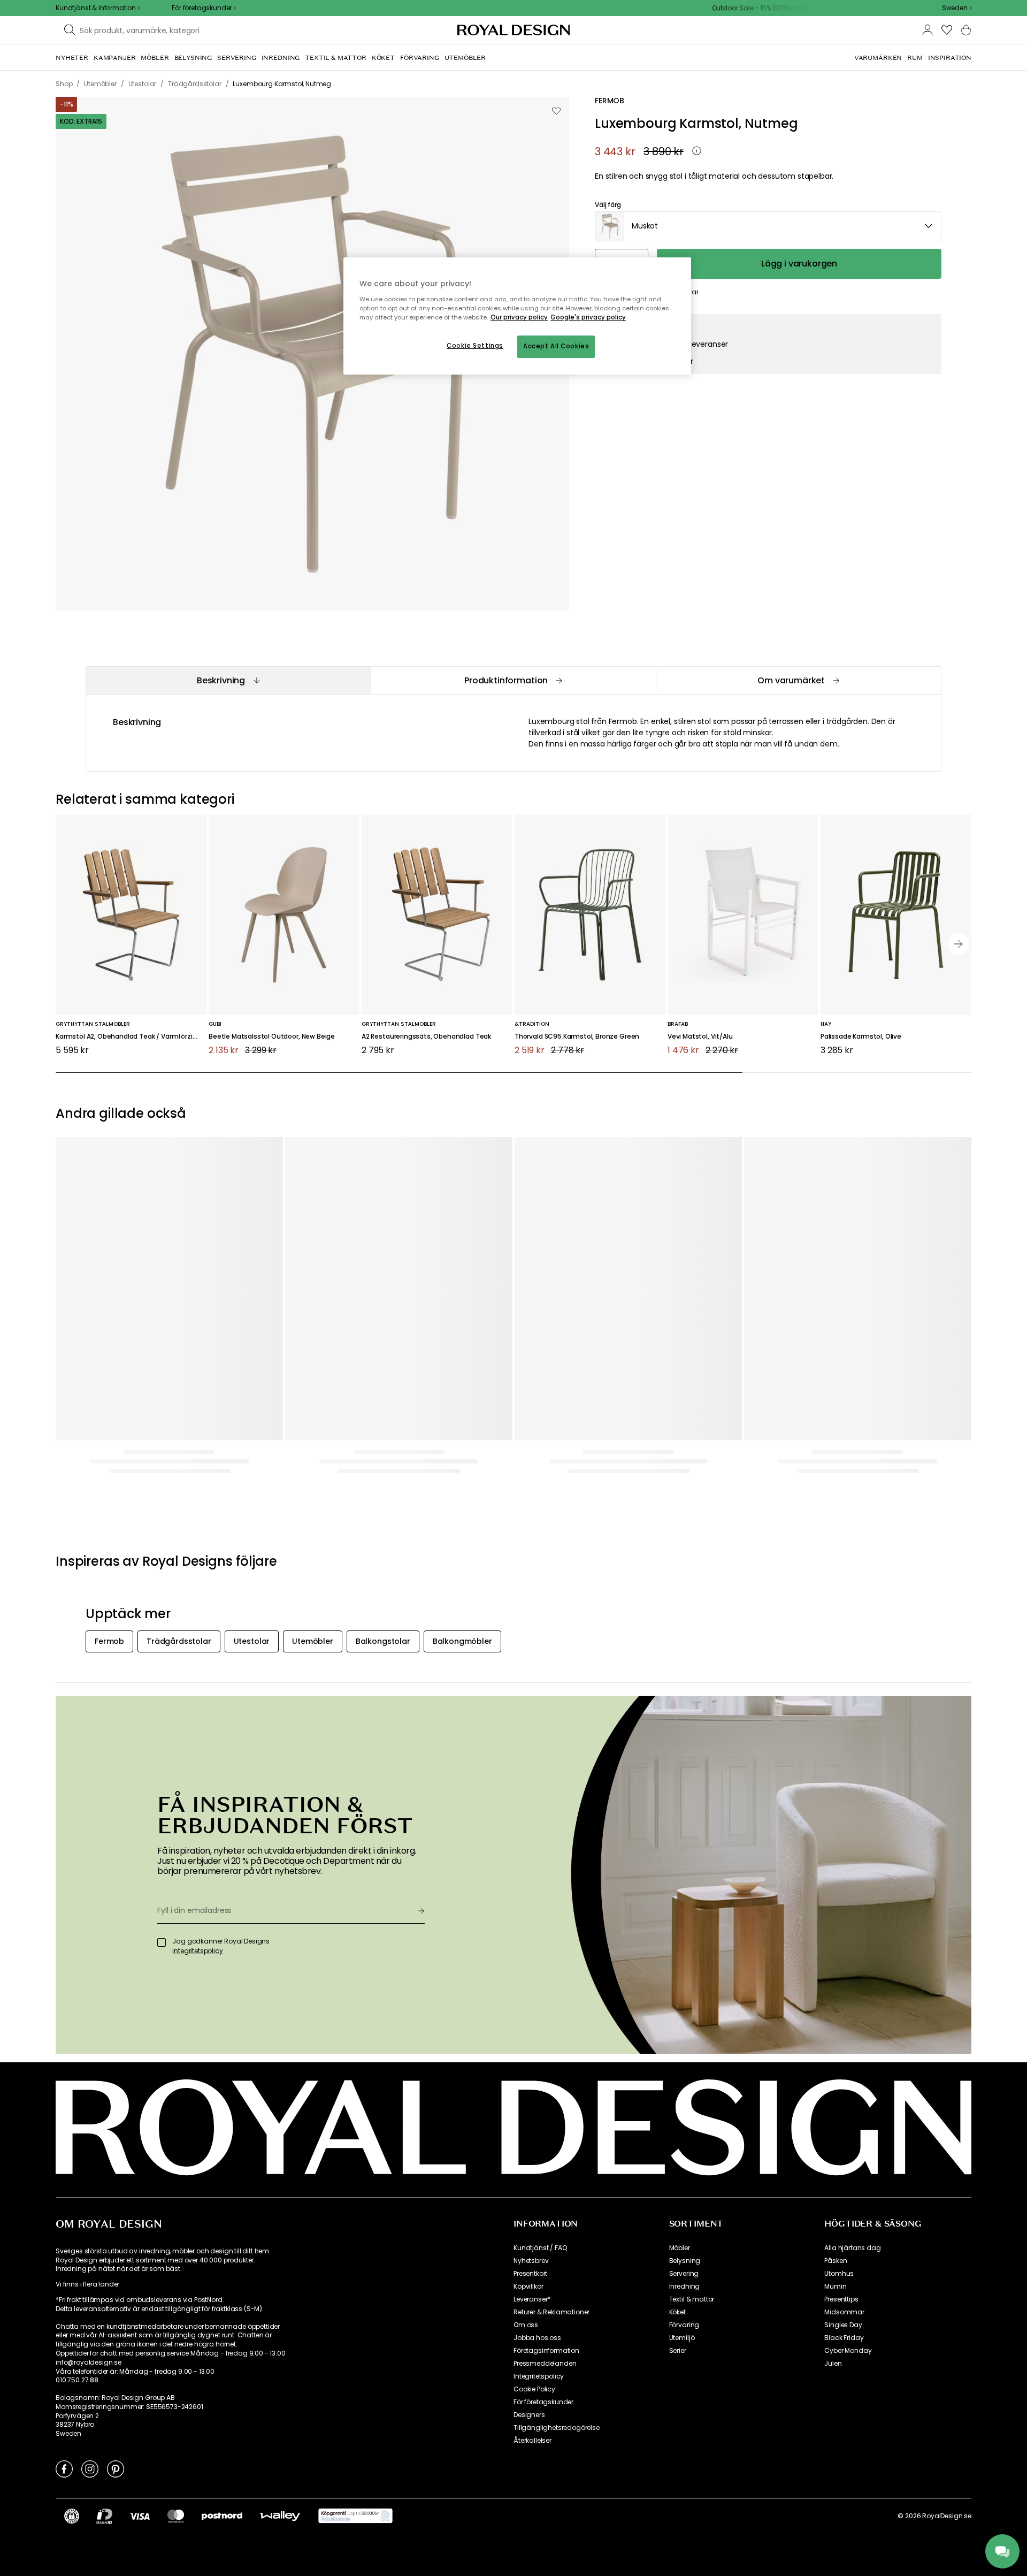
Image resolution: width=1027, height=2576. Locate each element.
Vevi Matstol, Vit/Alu (700, 1037)
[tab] (228, 680)
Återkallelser (532, 2441)
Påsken (836, 2261)
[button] (957, 8)
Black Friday (844, 2338)
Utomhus (839, 2274)
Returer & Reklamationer (551, 2312)
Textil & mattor (692, 2299)
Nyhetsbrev (531, 2261)
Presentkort (530, 2274)
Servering (684, 2274)
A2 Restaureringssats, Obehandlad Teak (426, 1037)
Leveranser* (532, 2299)
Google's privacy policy (588, 317)
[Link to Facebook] (64, 2468)
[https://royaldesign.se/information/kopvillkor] (355, 2516)
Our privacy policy (519, 317)
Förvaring (684, 2325)
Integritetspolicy (539, 2376)
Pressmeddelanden (545, 2364)
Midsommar (844, 2312)
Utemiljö (682, 2338)
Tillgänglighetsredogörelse (557, 2428)
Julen (833, 2364)
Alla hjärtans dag (852, 2248)
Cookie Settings (475, 346)
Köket (677, 2312)
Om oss (526, 2325)
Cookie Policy (534, 2389)
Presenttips (841, 2299)
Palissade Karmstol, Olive (861, 1037)
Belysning (685, 2261)
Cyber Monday (848, 2351)
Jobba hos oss (537, 2338)
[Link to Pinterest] (116, 2468)
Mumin (835, 2287)
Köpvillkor (528, 2287)
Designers (529, 2415)
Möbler (680, 2248)
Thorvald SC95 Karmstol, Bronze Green (577, 1037)
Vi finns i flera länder (87, 2284)
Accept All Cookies (556, 346)
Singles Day (843, 2325)
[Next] (959, 944)
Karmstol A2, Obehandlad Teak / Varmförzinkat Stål (131, 1037)
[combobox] (957, 8)
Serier (678, 2351)
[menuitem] (72, 58)
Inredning (685, 2287)
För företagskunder (543, 2402)
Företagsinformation (546, 2351)
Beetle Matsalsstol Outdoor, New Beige (272, 1037)
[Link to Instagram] (90, 2468)
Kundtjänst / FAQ (540, 2248)
